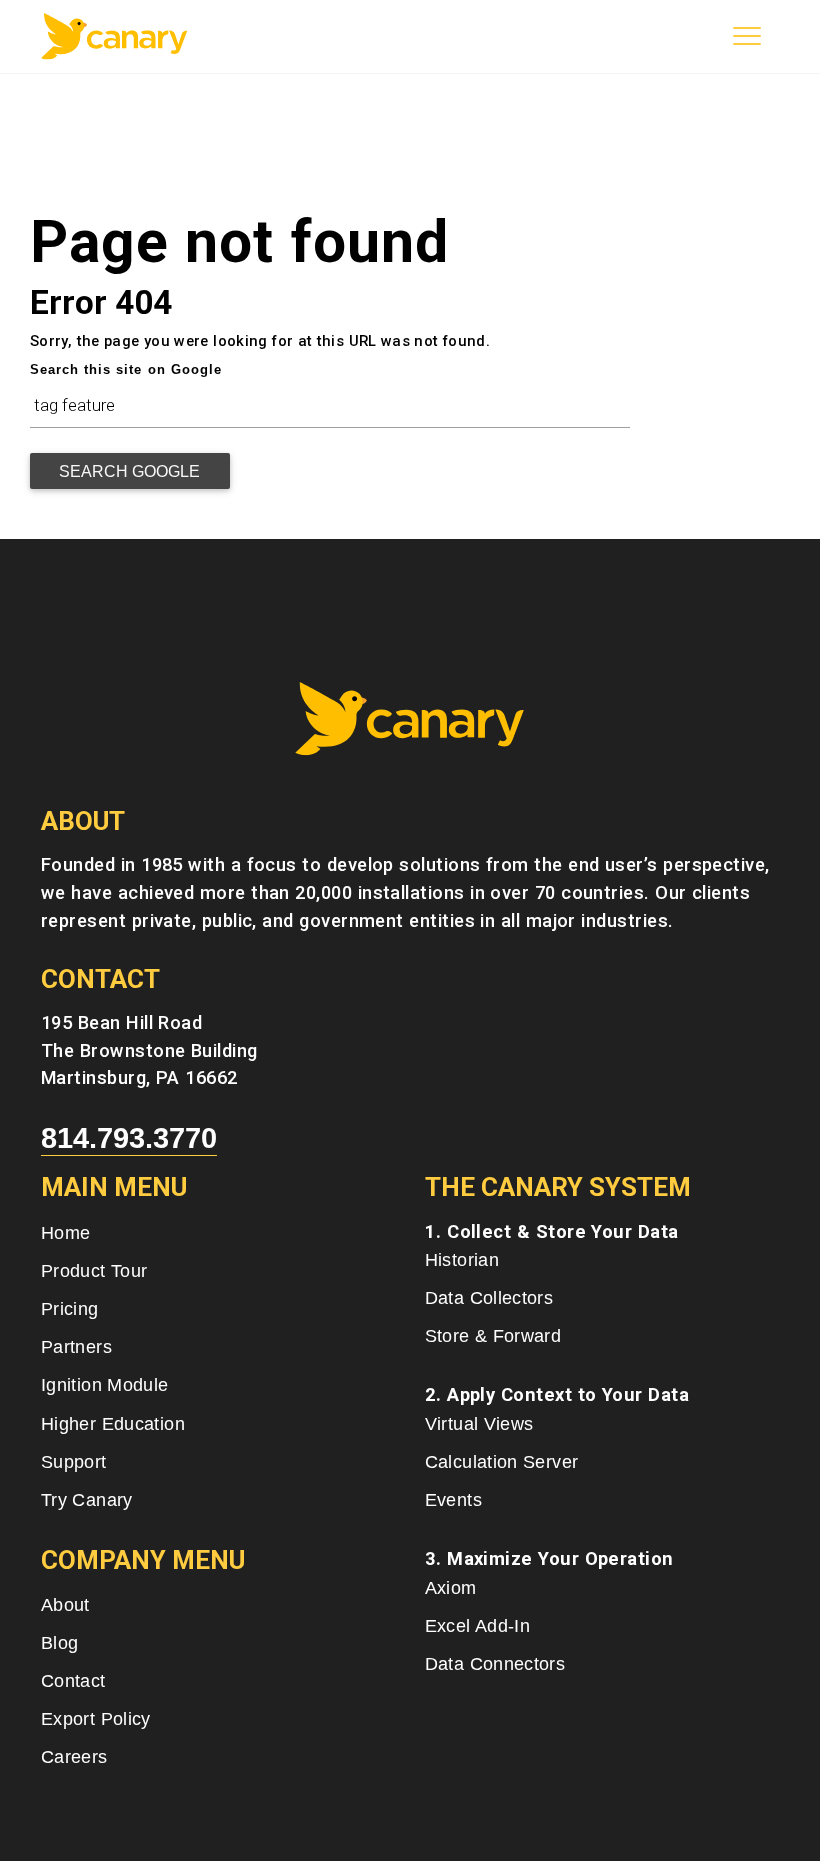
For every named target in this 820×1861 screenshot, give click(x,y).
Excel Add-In (477, 1625)
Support (74, 1461)
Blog (59, 1642)
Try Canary (87, 1499)
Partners (76, 1346)
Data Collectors (489, 1297)
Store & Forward (493, 1335)
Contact (73, 1680)
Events (453, 1499)
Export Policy (96, 1718)
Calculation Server (502, 1461)
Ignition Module (105, 1384)
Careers (74, 1756)
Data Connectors (495, 1663)
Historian (462, 1259)
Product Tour (94, 1270)
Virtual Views (479, 1423)
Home (65, 1232)
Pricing (70, 1308)
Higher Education (113, 1423)
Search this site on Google (126, 369)
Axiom (451, 1587)
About (65, 1604)
